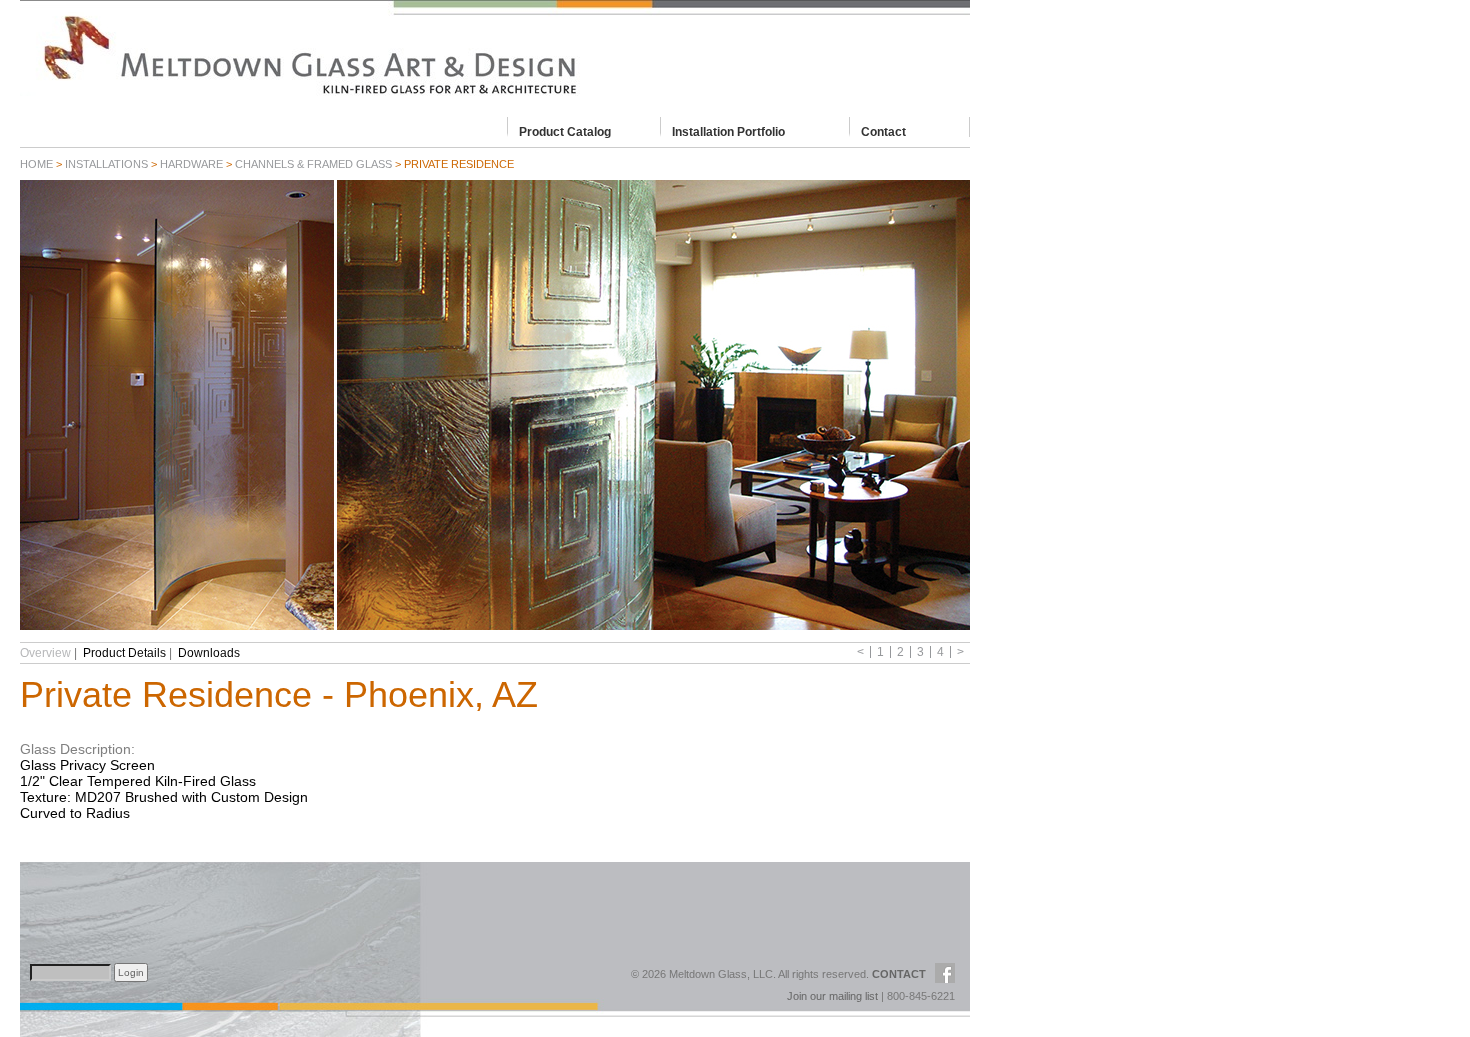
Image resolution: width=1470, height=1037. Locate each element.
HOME (36, 164)
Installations (106, 164)
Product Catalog (565, 131)
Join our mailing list (832, 996)
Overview (45, 653)
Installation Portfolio (728, 131)
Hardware (191, 164)
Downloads (209, 653)
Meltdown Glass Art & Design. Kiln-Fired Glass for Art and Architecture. (495, 55)
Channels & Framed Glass (313, 164)
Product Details (124, 653)
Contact (883, 131)
